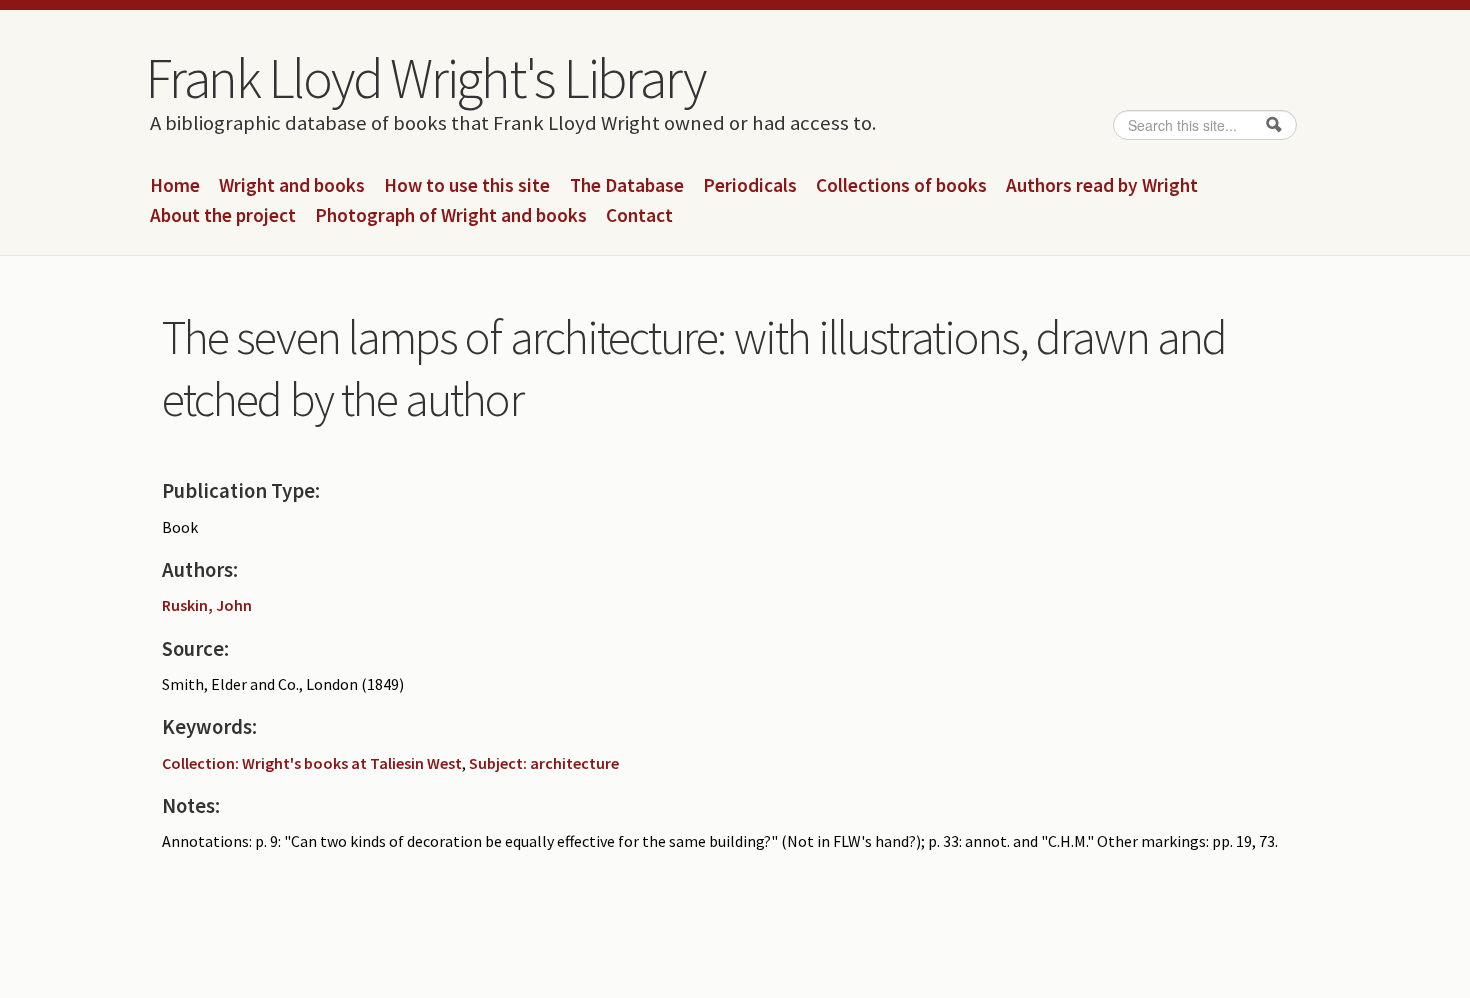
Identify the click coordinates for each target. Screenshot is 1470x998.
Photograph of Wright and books (451, 216)
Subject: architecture (544, 763)
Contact (639, 216)
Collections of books (901, 186)
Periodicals (750, 186)
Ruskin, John (207, 605)
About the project (223, 216)
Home (175, 186)
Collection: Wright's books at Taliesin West (312, 763)
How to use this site (467, 186)
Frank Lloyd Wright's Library (425, 78)
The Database (627, 186)
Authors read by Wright (1102, 186)
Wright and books (292, 186)
